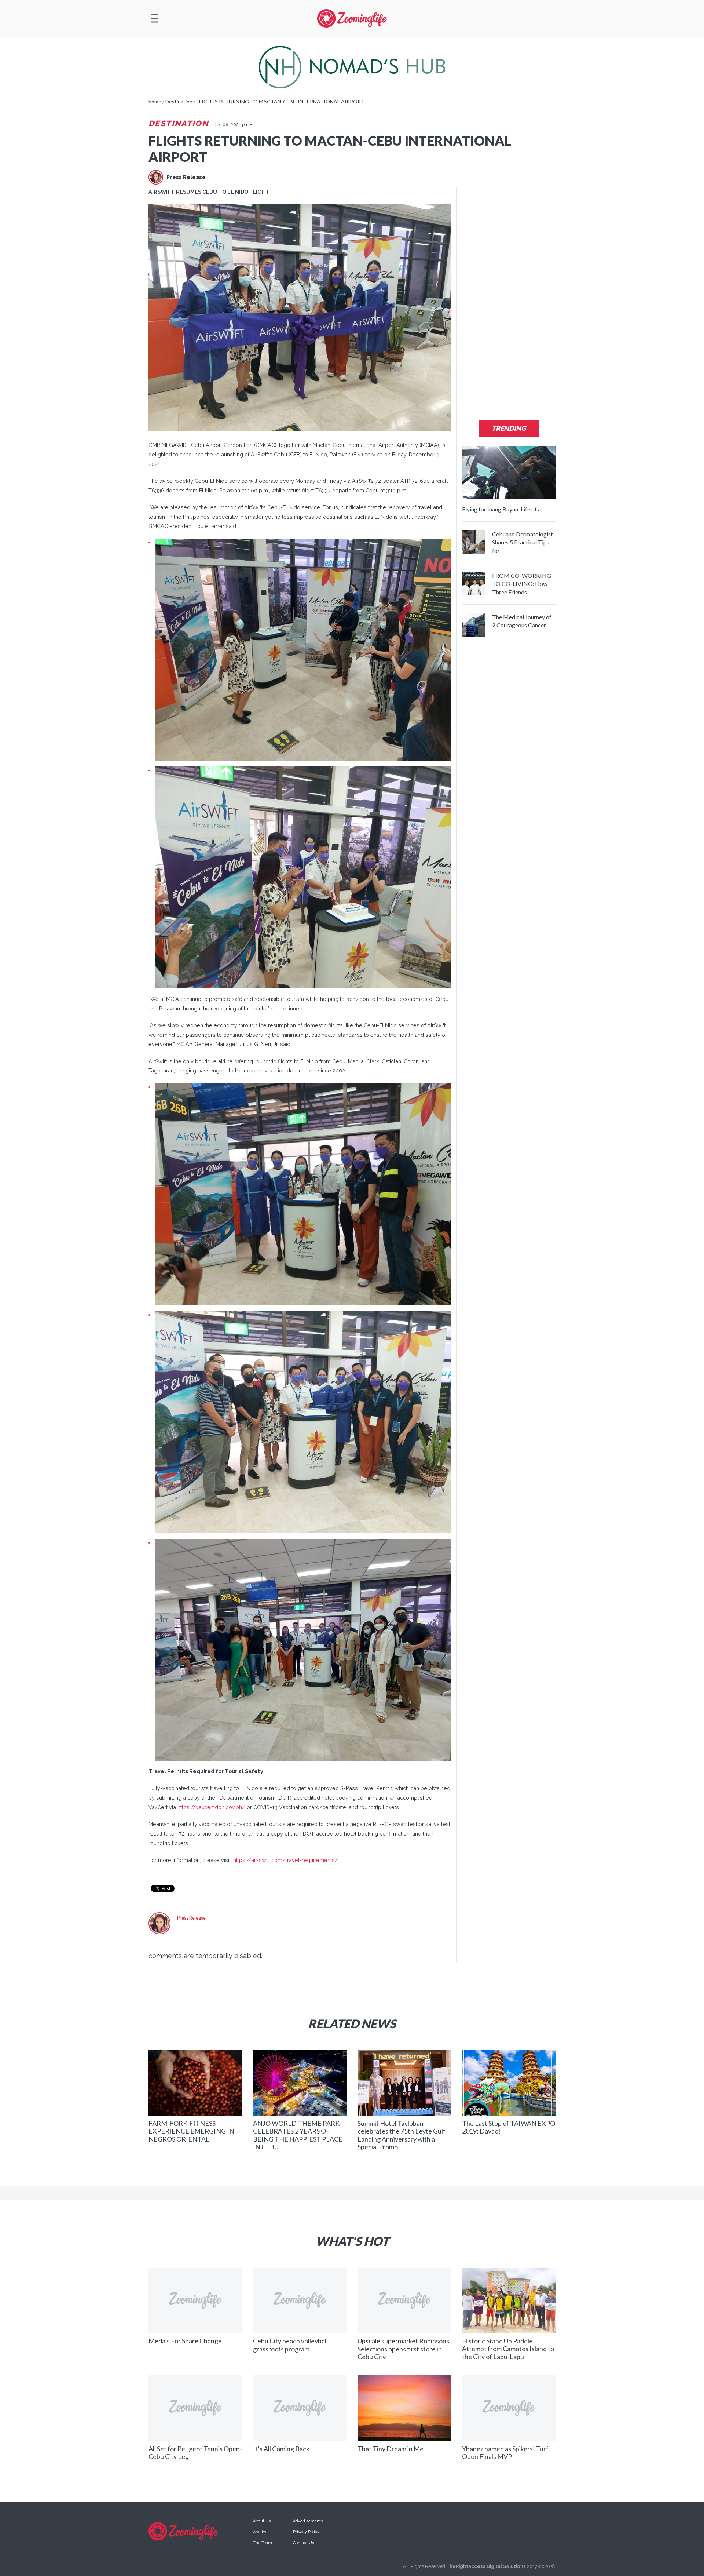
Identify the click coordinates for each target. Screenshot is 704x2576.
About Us (262, 2521)
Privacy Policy (306, 2532)
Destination (179, 123)
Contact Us (303, 2543)
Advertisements (308, 2521)
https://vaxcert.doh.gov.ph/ (211, 1807)
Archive (260, 2532)
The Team (263, 2543)
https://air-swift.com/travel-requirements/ (286, 1860)
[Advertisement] (509, 297)
